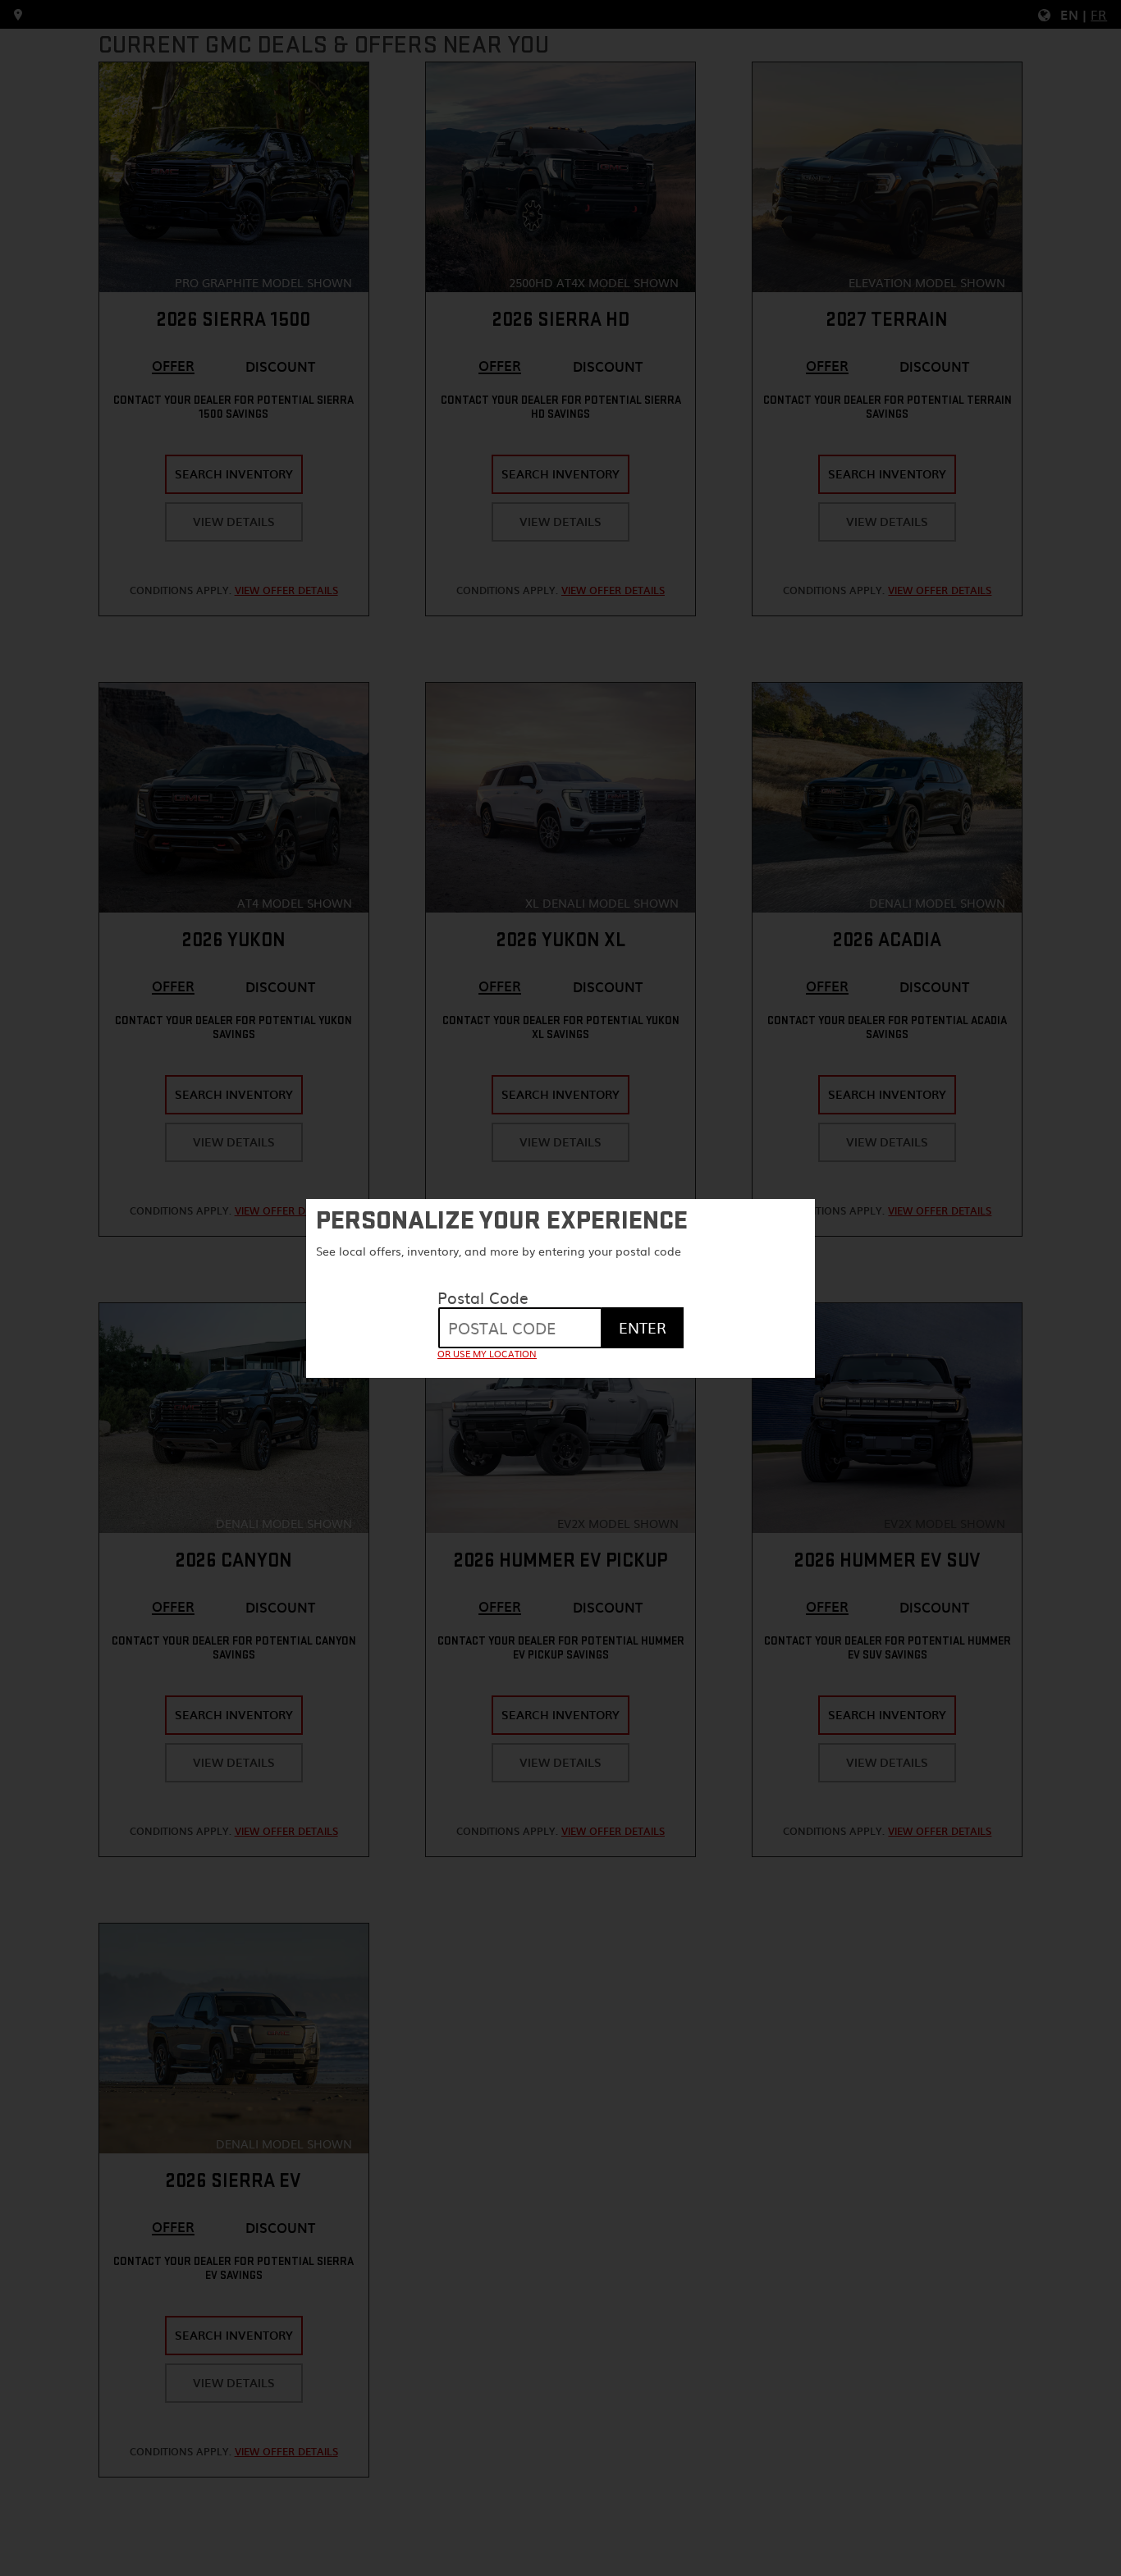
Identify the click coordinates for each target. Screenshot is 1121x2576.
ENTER (643, 1327)
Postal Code (483, 1297)
